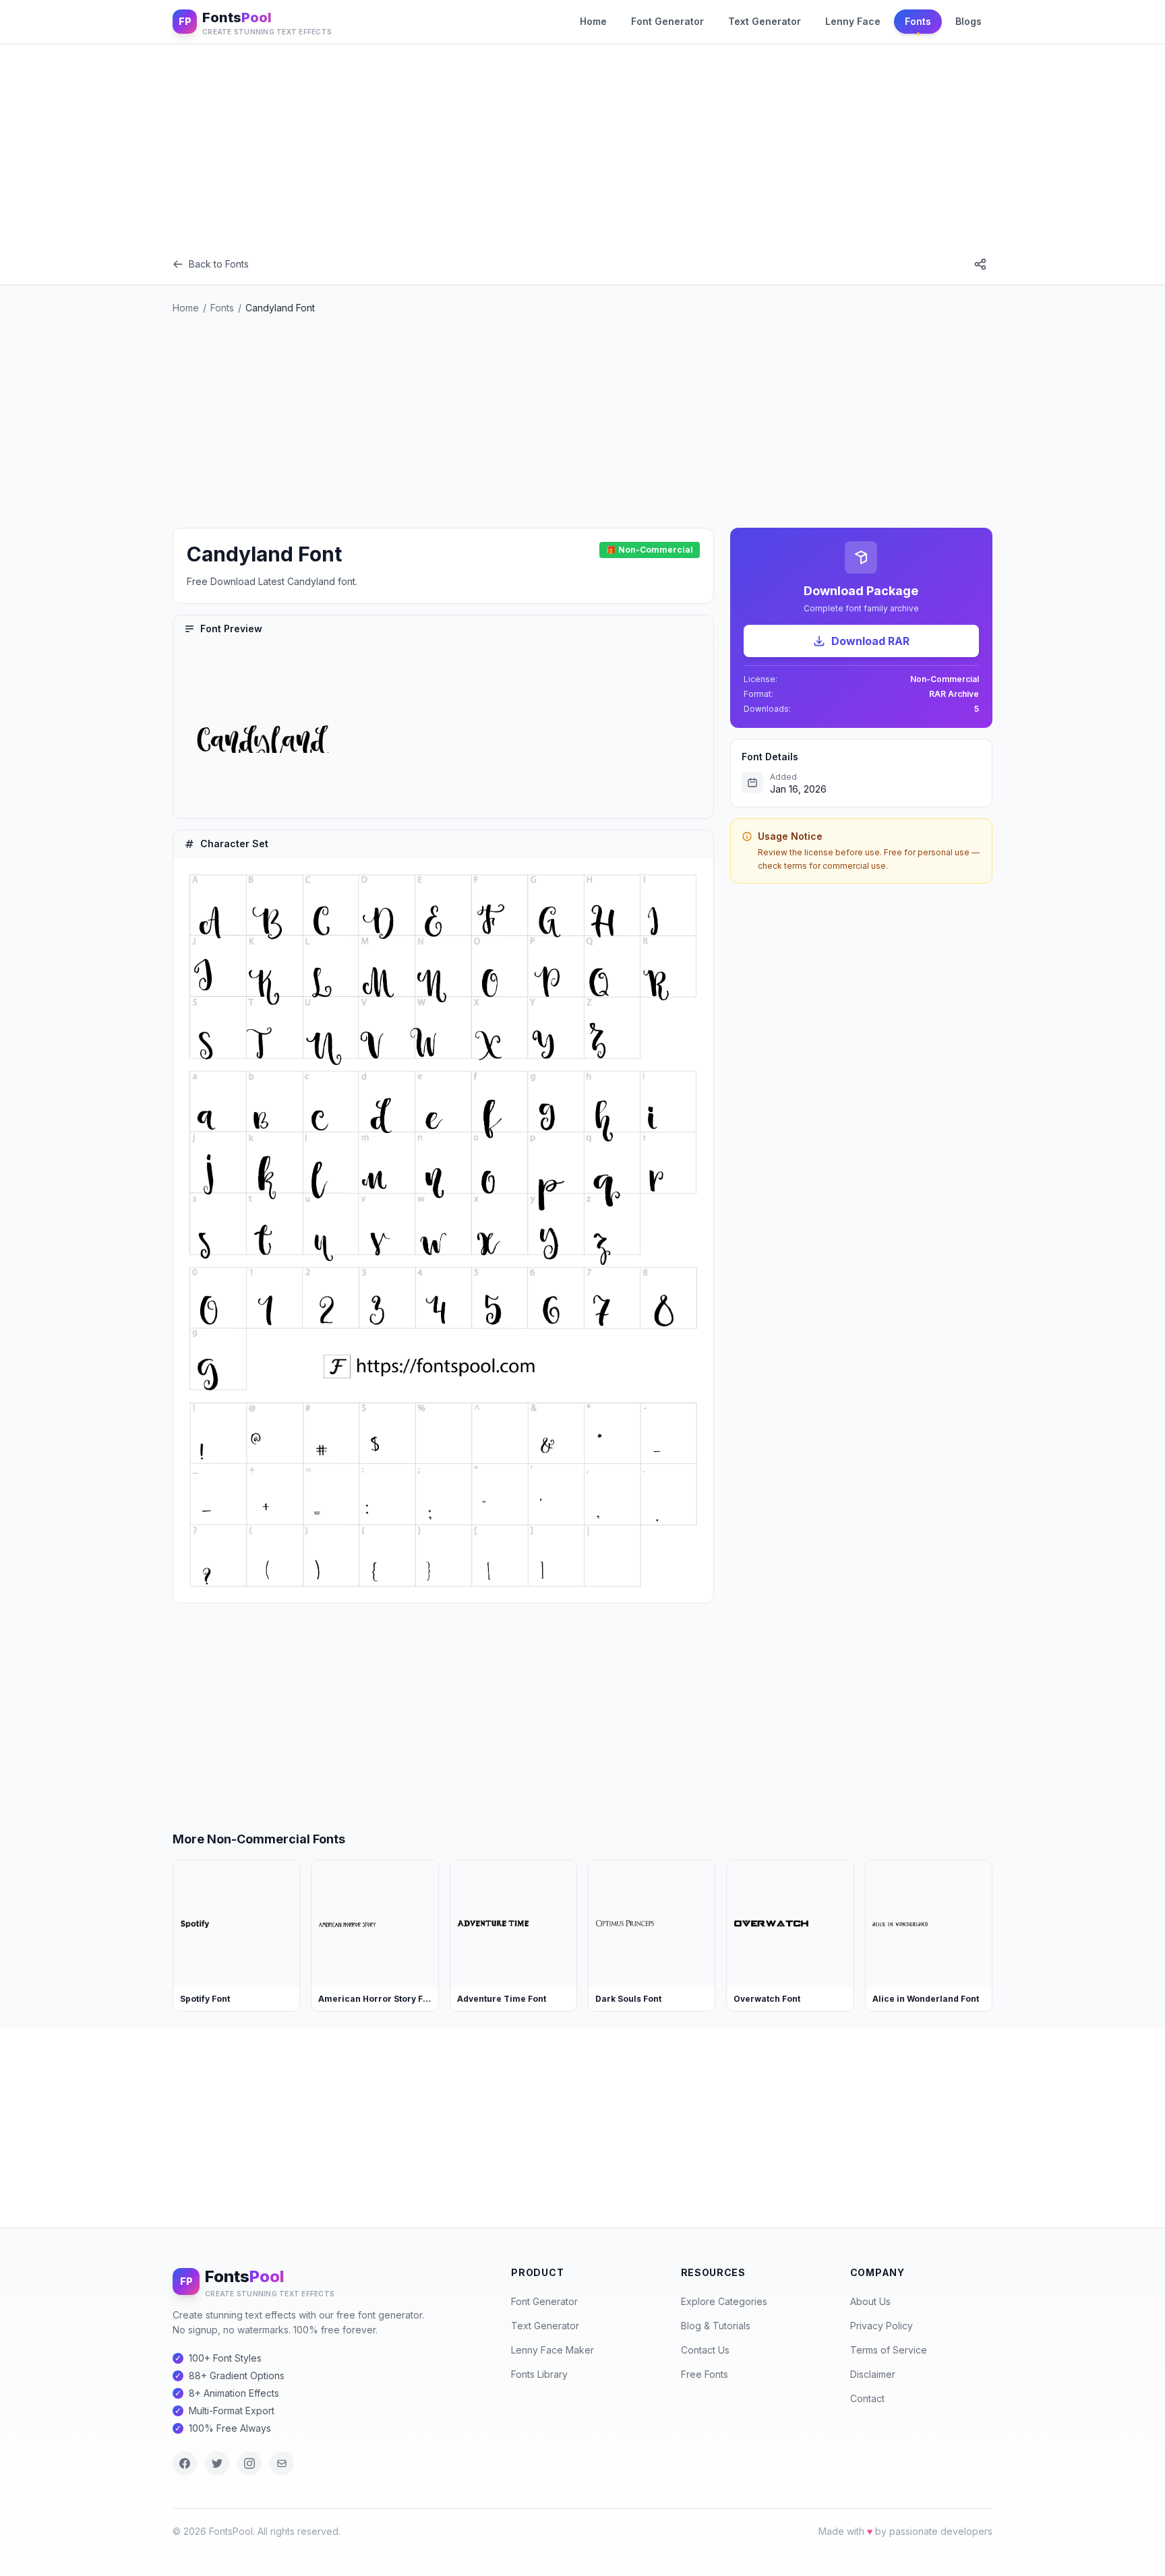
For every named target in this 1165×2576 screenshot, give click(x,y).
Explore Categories (724, 2301)
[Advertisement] (582, 144)
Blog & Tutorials (716, 2326)
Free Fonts (705, 2374)
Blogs (968, 21)
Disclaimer (873, 2374)
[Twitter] (217, 2463)
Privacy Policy (882, 2326)
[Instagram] (249, 2463)
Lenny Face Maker (552, 2350)
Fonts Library (539, 2374)
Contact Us (705, 2350)
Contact (867, 2398)
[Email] (282, 2463)
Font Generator (667, 21)
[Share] (980, 264)
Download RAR (870, 641)
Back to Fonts (219, 264)
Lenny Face (853, 21)
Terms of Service (889, 2350)
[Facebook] (185, 2463)
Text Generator (765, 21)
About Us (870, 2301)
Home (593, 21)
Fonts (918, 21)
